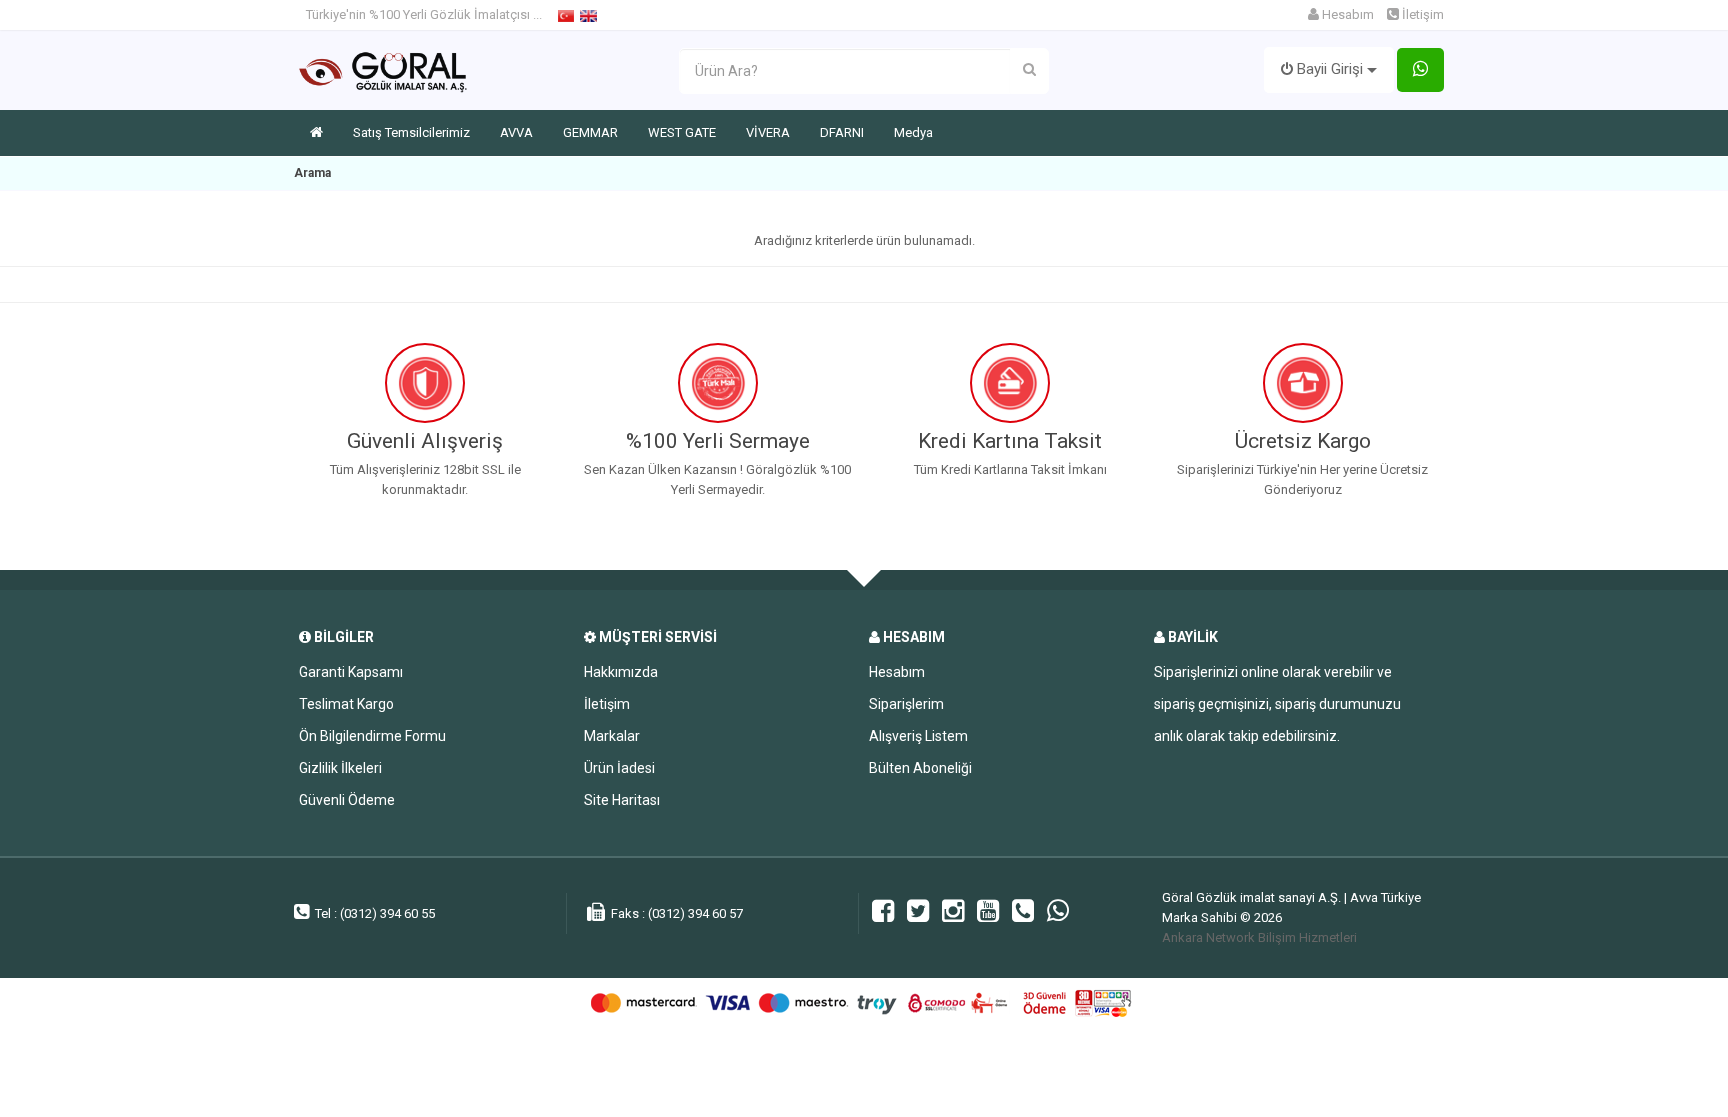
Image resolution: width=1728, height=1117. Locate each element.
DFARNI (842, 132)
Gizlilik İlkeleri (340, 768)
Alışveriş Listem (918, 736)
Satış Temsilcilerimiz (411, 132)
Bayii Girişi (1330, 69)
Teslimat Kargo (346, 704)
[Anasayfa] (316, 133)
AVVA (516, 132)
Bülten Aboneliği (920, 768)
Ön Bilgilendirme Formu (372, 736)
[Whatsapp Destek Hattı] (1420, 70)
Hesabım (1346, 14)
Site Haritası (622, 800)
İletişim (607, 704)
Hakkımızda (621, 672)
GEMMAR (590, 132)
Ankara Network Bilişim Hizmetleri (1259, 937)
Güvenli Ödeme (347, 800)
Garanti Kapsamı (351, 672)
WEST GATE (682, 132)
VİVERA (768, 132)
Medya (913, 132)
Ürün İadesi (619, 768)
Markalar (612, 736)
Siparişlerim (906, 704)
